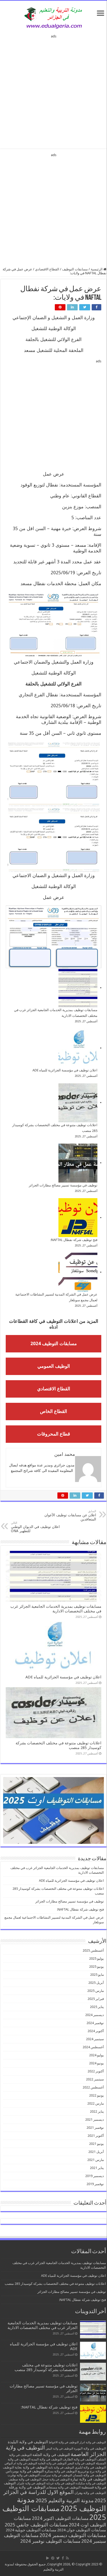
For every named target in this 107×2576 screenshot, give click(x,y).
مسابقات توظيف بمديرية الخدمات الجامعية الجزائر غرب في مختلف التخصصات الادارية (56, 1609)
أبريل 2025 (96, 1983)
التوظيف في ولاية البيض (59, 2449)
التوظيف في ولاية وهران (90, 2493)
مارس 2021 (96, 2160)
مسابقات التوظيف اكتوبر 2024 (60, 2518)
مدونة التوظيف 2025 (61, 2504)
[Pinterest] (53, 2558)
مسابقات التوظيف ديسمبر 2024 (73, 2535)
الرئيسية (97, 269)
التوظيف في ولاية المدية (47, 2459)
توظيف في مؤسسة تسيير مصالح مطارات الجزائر (63, 1185)
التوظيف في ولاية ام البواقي (21, 2463)
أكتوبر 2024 (96, 2031)
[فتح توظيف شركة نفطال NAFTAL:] (78, 1218)
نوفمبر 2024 (95, 2023)
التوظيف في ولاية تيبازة (88, 2479)
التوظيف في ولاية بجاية (31, 2467)
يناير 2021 (97, 2168)
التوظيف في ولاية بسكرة (61, 2471)
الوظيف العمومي (54, 1366)
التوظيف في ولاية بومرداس (25, 2471)
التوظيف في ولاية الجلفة (51, 2455)
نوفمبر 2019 (95, 2184)
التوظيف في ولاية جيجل (56, 2480)
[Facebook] (63, 2558)
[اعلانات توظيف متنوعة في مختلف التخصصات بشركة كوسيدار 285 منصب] (78, 1103)
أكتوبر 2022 (96, 2071)
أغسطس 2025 (93, 1950)
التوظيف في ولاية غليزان (31, 2483)
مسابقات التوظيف (75, 269)
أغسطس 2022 (93, 2087)
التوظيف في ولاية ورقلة (27, 2487)
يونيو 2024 (96, 2063)
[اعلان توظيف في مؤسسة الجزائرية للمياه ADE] (78, 1048)
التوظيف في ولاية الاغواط (64, 2442)
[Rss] (67, 2558)
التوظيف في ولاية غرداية (61, 2483)
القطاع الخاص (53, 1411)
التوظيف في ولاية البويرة (90, 2448)
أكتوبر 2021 (96, 2136)
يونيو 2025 (96, 1967)
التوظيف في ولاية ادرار (93, 2442)
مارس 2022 (96, 2103)
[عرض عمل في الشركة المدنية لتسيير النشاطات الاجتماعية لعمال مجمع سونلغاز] (78, 1272)
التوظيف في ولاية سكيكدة (91, 2483)
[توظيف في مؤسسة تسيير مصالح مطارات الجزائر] (78, 1163)
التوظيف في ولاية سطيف (25, 2479)
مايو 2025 (97, 1975)
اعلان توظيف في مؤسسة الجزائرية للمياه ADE (65, 1070)
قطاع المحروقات (54, 1434)
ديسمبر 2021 (95, 2120)
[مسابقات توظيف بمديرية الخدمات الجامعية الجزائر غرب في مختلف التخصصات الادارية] (78, 988)
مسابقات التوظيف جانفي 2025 (36, 2525)
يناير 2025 (97, 2007)
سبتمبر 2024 (95, 2039)
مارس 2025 (96, 1991)
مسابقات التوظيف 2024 (54, 1343)
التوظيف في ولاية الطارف (80, 2459)
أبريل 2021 (96, 2152)
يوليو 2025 (96, 1958)
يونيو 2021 (96, 2144)
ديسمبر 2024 (95, 2015)
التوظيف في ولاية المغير (81, 2463)
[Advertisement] (53, 90)
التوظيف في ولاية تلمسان (89, 2475)
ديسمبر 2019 (95, 2176)
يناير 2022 (97, 2111)
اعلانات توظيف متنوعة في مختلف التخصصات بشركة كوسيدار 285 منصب (55, 2284)
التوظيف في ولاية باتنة (61, 2468)
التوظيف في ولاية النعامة (52, 2463)
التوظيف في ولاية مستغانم (63, 2487)
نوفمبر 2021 (95, 2128)
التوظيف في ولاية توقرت (24, 2475)
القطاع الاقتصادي (47, 269)
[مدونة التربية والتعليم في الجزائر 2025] (53, 18)
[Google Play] (48, 2558)
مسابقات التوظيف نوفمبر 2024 (50, 2541)
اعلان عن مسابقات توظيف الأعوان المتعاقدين (70, 1515)
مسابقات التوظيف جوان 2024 (82, 2530)
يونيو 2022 (96, 2095)
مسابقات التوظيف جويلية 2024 (31, 2530)
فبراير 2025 (96, 1999)
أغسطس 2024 (93, 2047)
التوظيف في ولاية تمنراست (56, 2475)
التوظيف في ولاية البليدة (28, 2442)
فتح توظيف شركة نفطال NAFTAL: (74, 1240)
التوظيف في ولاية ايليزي (90, 2467)
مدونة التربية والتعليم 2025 (65, 2500)
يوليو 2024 (96, 2055)
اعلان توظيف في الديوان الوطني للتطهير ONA (35, 1527)
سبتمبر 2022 (95, 2079)
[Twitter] (58, 2558)
